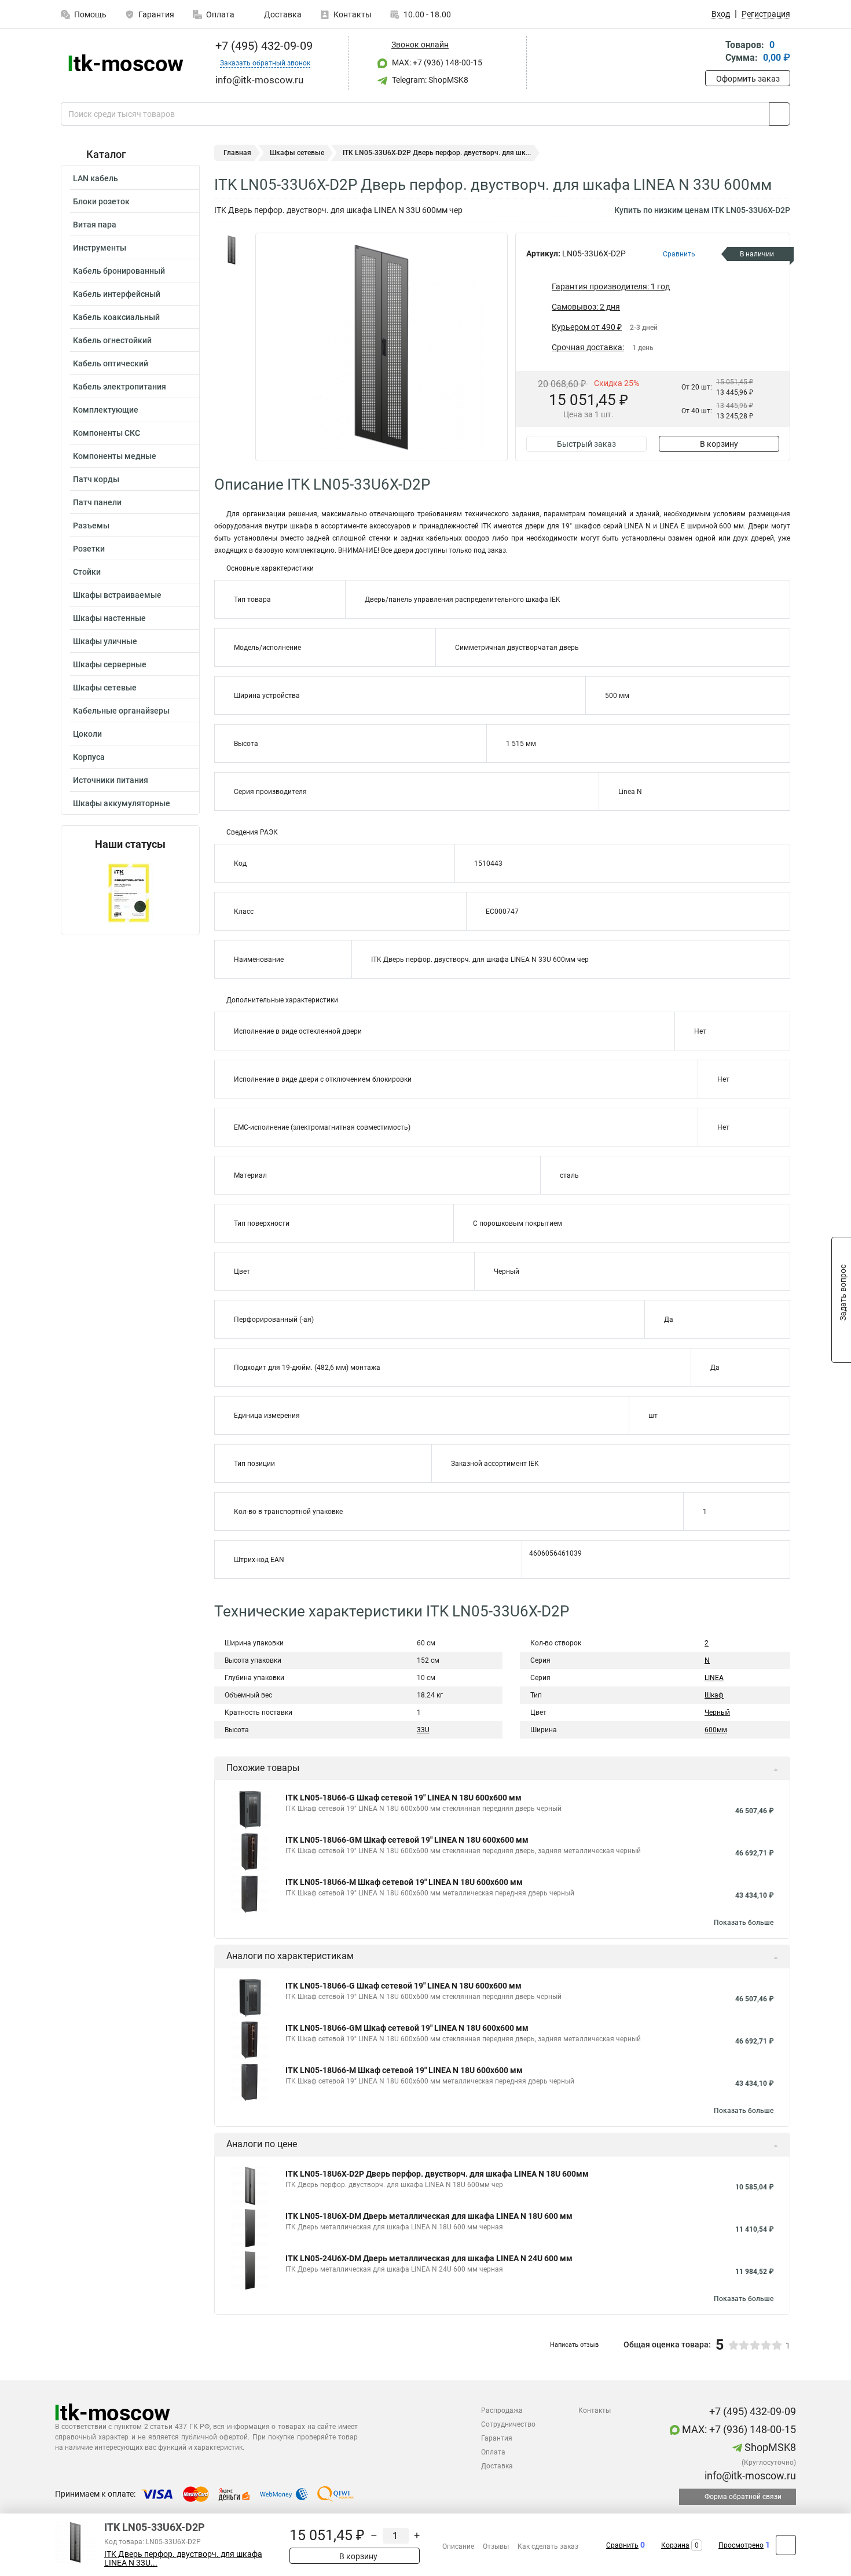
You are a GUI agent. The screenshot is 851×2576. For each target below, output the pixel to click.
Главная (237, 153)
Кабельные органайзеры (121, 711)
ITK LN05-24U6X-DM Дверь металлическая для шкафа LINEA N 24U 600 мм (429, 2258)
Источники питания (111, 780)
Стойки (87, 572)
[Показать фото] (232, 250)
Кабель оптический (111, 363)
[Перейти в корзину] (713, 52)
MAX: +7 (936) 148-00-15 (436, 63)
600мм (716, 1730)
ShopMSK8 (769, 2447)
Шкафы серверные (110, 664)
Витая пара (95, 225)
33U (423, 1730)
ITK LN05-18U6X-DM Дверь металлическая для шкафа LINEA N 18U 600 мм (429, 2216)
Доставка (282, 14)
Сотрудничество (508, 2424)
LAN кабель (96, 178)
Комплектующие (106, 410)
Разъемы (91, 526)
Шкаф (714, 1695)
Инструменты (100, 248)
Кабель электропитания (120, 387)
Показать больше (744, 1923)
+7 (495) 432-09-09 (263, 46)
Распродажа (502, 2410)
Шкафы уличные (105, 641)
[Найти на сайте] (780, 114)
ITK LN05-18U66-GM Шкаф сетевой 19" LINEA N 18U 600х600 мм (407, 1840)
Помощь (90, 14)
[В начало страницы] (786, 2545)
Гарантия (156, 14)
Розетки (89, 549)
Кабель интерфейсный (117, 294)
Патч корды (96, 479)
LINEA (714, 1678)
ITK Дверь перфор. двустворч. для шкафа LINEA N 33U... (183, 2559)
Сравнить (622, 2545)
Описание (458, 2546)
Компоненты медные (115, 456)
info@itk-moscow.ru (749, 2476)
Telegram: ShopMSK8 (429, 80)
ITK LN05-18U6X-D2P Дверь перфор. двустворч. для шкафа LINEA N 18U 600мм (437, 2174)
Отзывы (496, 2546)
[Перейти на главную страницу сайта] (126, 63)
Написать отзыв (574, 2345)
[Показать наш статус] (130, 893)
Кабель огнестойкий (112, 340)
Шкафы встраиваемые (117, 595)
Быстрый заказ (586, 444)
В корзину (719, 444)
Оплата (220, 14)
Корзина (675, 2545)
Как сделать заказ (548, 2546)
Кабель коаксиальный (116, 317)
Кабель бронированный (119, 271)
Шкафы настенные (109, 618)
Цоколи (87, 734)
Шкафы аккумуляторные (122, 803)
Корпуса (89, 757)
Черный (717, 1713)
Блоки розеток (101, 201)
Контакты (353, 14)
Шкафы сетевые (105, 688)
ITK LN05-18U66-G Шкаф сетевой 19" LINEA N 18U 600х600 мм (404, 1798)
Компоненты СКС (107, 433)
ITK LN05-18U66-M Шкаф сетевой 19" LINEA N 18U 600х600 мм (404, 1882)
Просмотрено (741, 2545)
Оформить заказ (748, 79)
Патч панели (97, 502)
